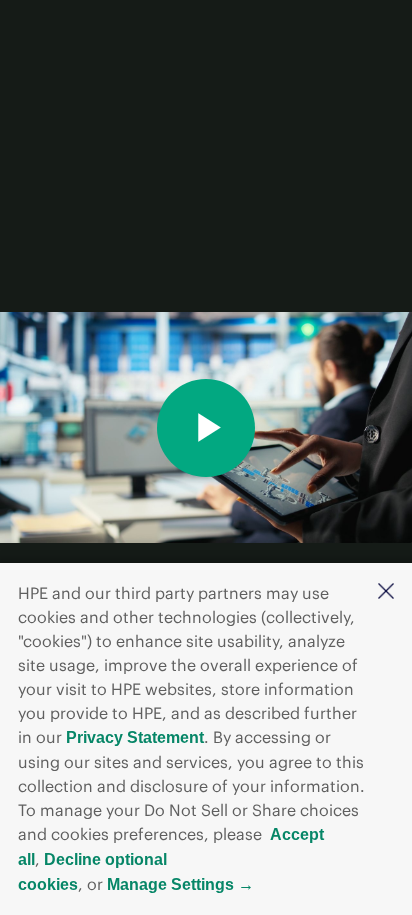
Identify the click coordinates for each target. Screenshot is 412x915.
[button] (386, 592)
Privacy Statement (135, 737)
